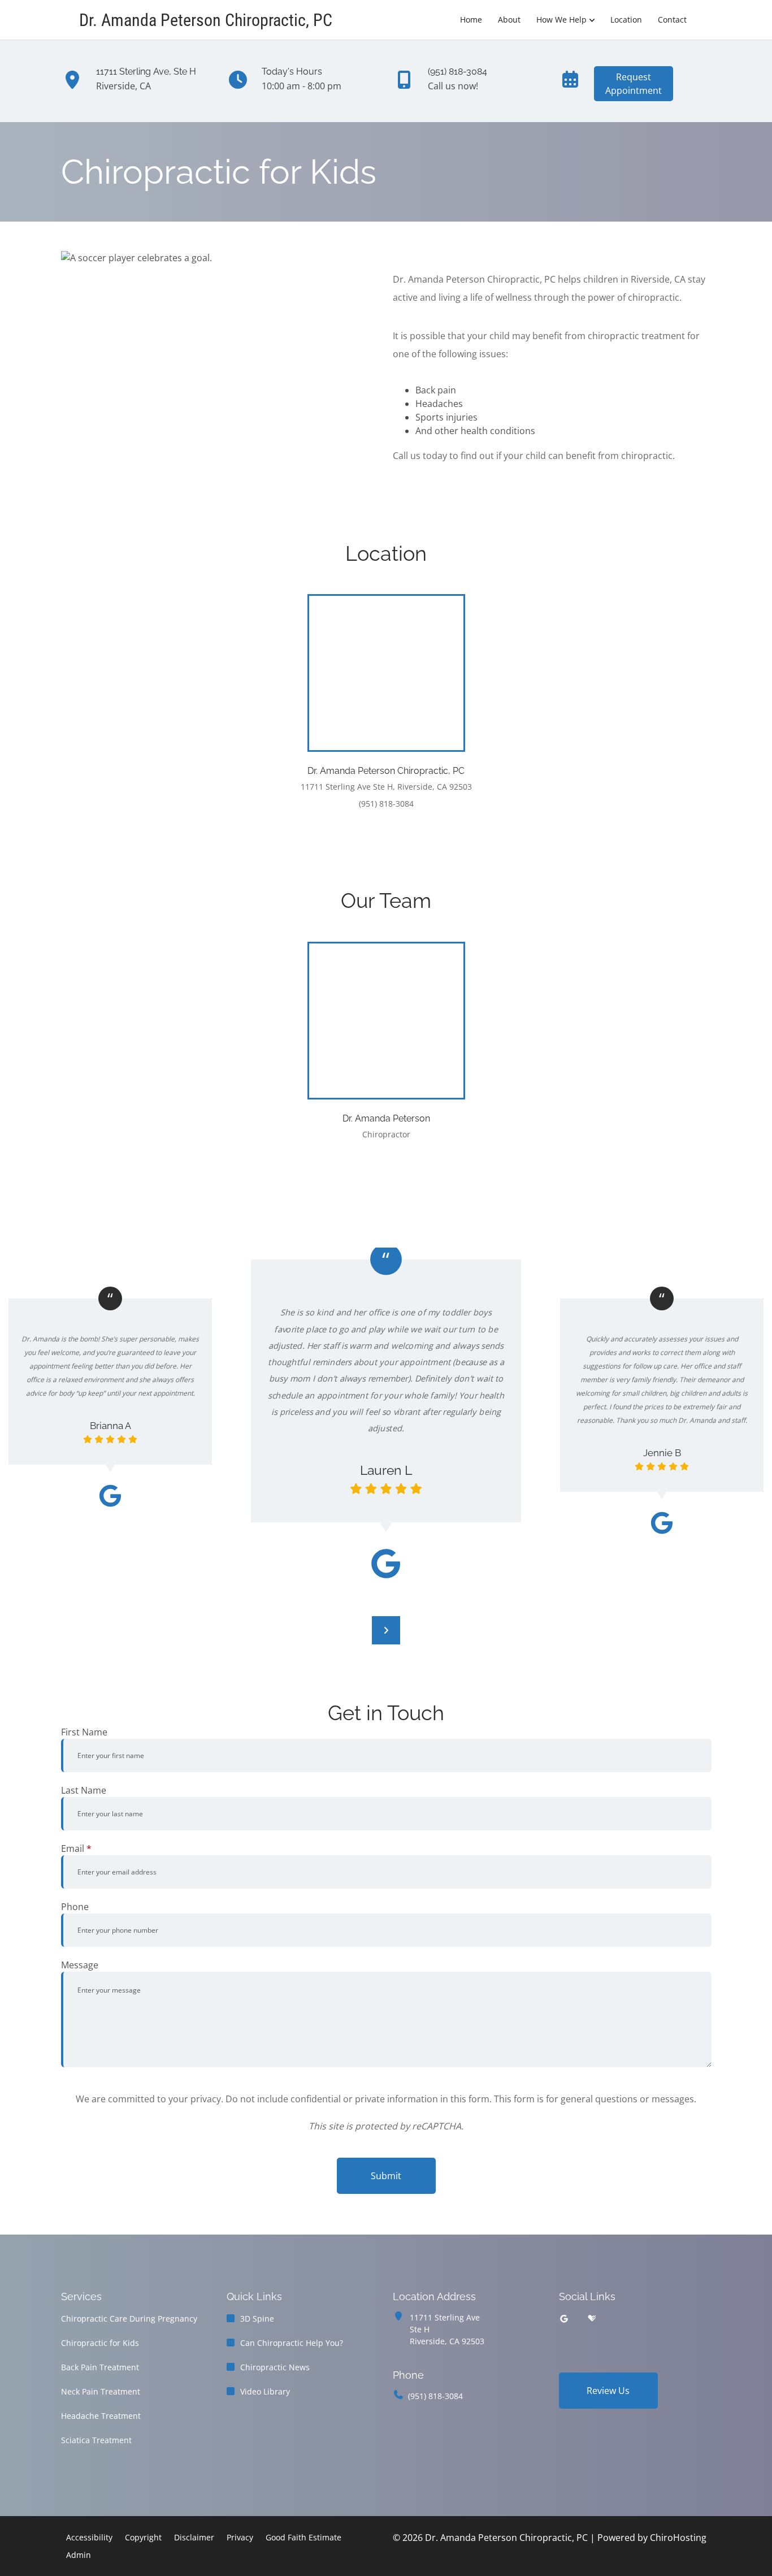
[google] (564, 2319)
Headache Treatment (101, 2416)
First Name (84, 1732)
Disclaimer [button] (194, 2537)
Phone (75, 1907)
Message (80, 1965)
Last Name (84, 1790)
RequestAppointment (634, 84)
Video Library (265, 2391)
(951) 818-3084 (435, 2396)
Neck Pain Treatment (101, 2391)
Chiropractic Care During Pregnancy (129, 2319)
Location (626, 20)
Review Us (608, 2391)
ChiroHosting (678, 2538)
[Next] (386, 1630)
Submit (386, 2176)
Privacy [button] (240, 2537)
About (509, 20)
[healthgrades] (592, 2319)
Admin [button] (79, 2555)
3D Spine (257, 2319)
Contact (672, 20)
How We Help (561, 20)
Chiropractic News (275, 2367)
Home (471, 20)
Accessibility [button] (89, 2537)
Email (76, 1848)
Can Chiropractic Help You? (292, 2343)
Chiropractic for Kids (100, 2343)
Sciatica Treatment (96, 2440)
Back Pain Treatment (100, 2367)
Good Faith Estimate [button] (303, 2537)
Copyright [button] (143, 2537)
